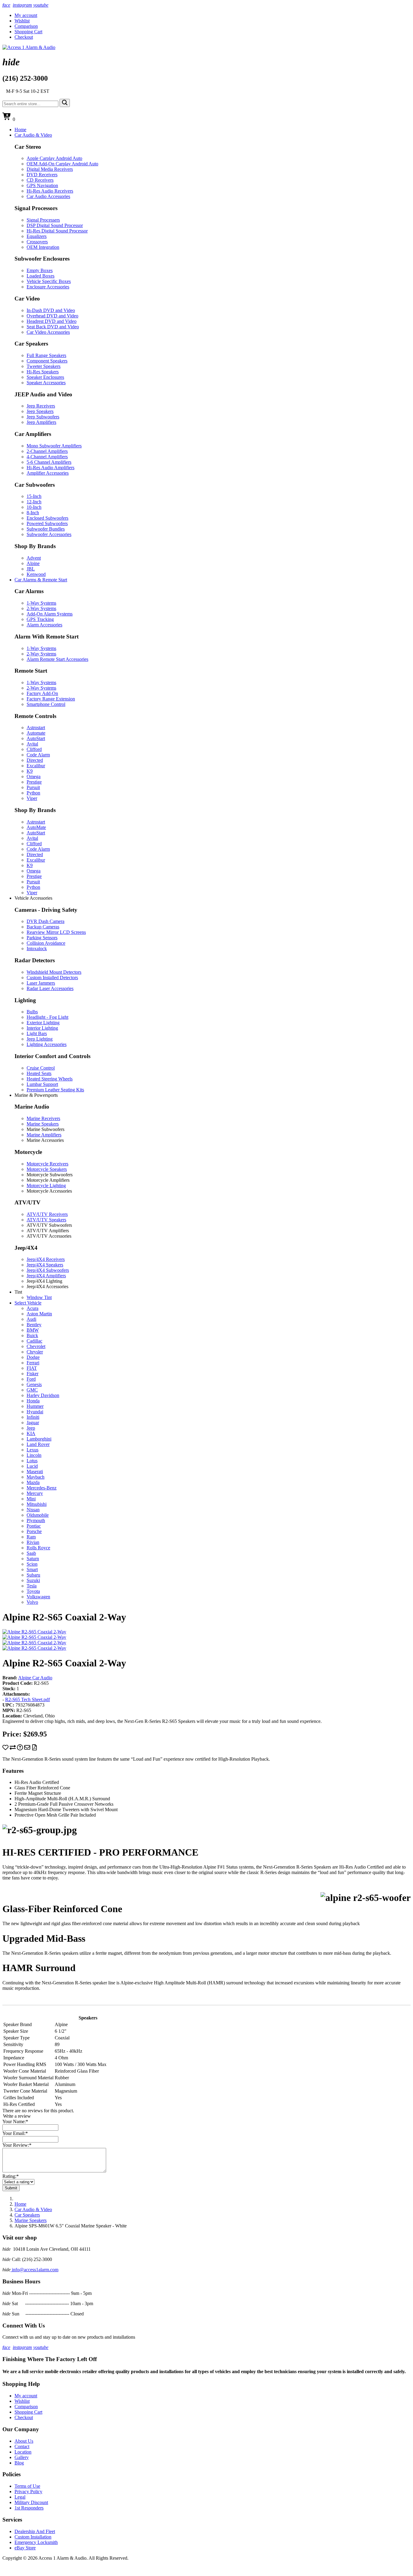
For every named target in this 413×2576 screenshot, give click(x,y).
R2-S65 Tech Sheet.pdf (28, 1699)
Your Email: (15, 2133)
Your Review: (17, 2145)
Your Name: (15, 2121)
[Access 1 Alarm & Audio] (29, 47)
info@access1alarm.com (34, 2270)
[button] (33, 135)
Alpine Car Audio (35, 1678)
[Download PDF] (34, 1749)
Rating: (11, 2176)
